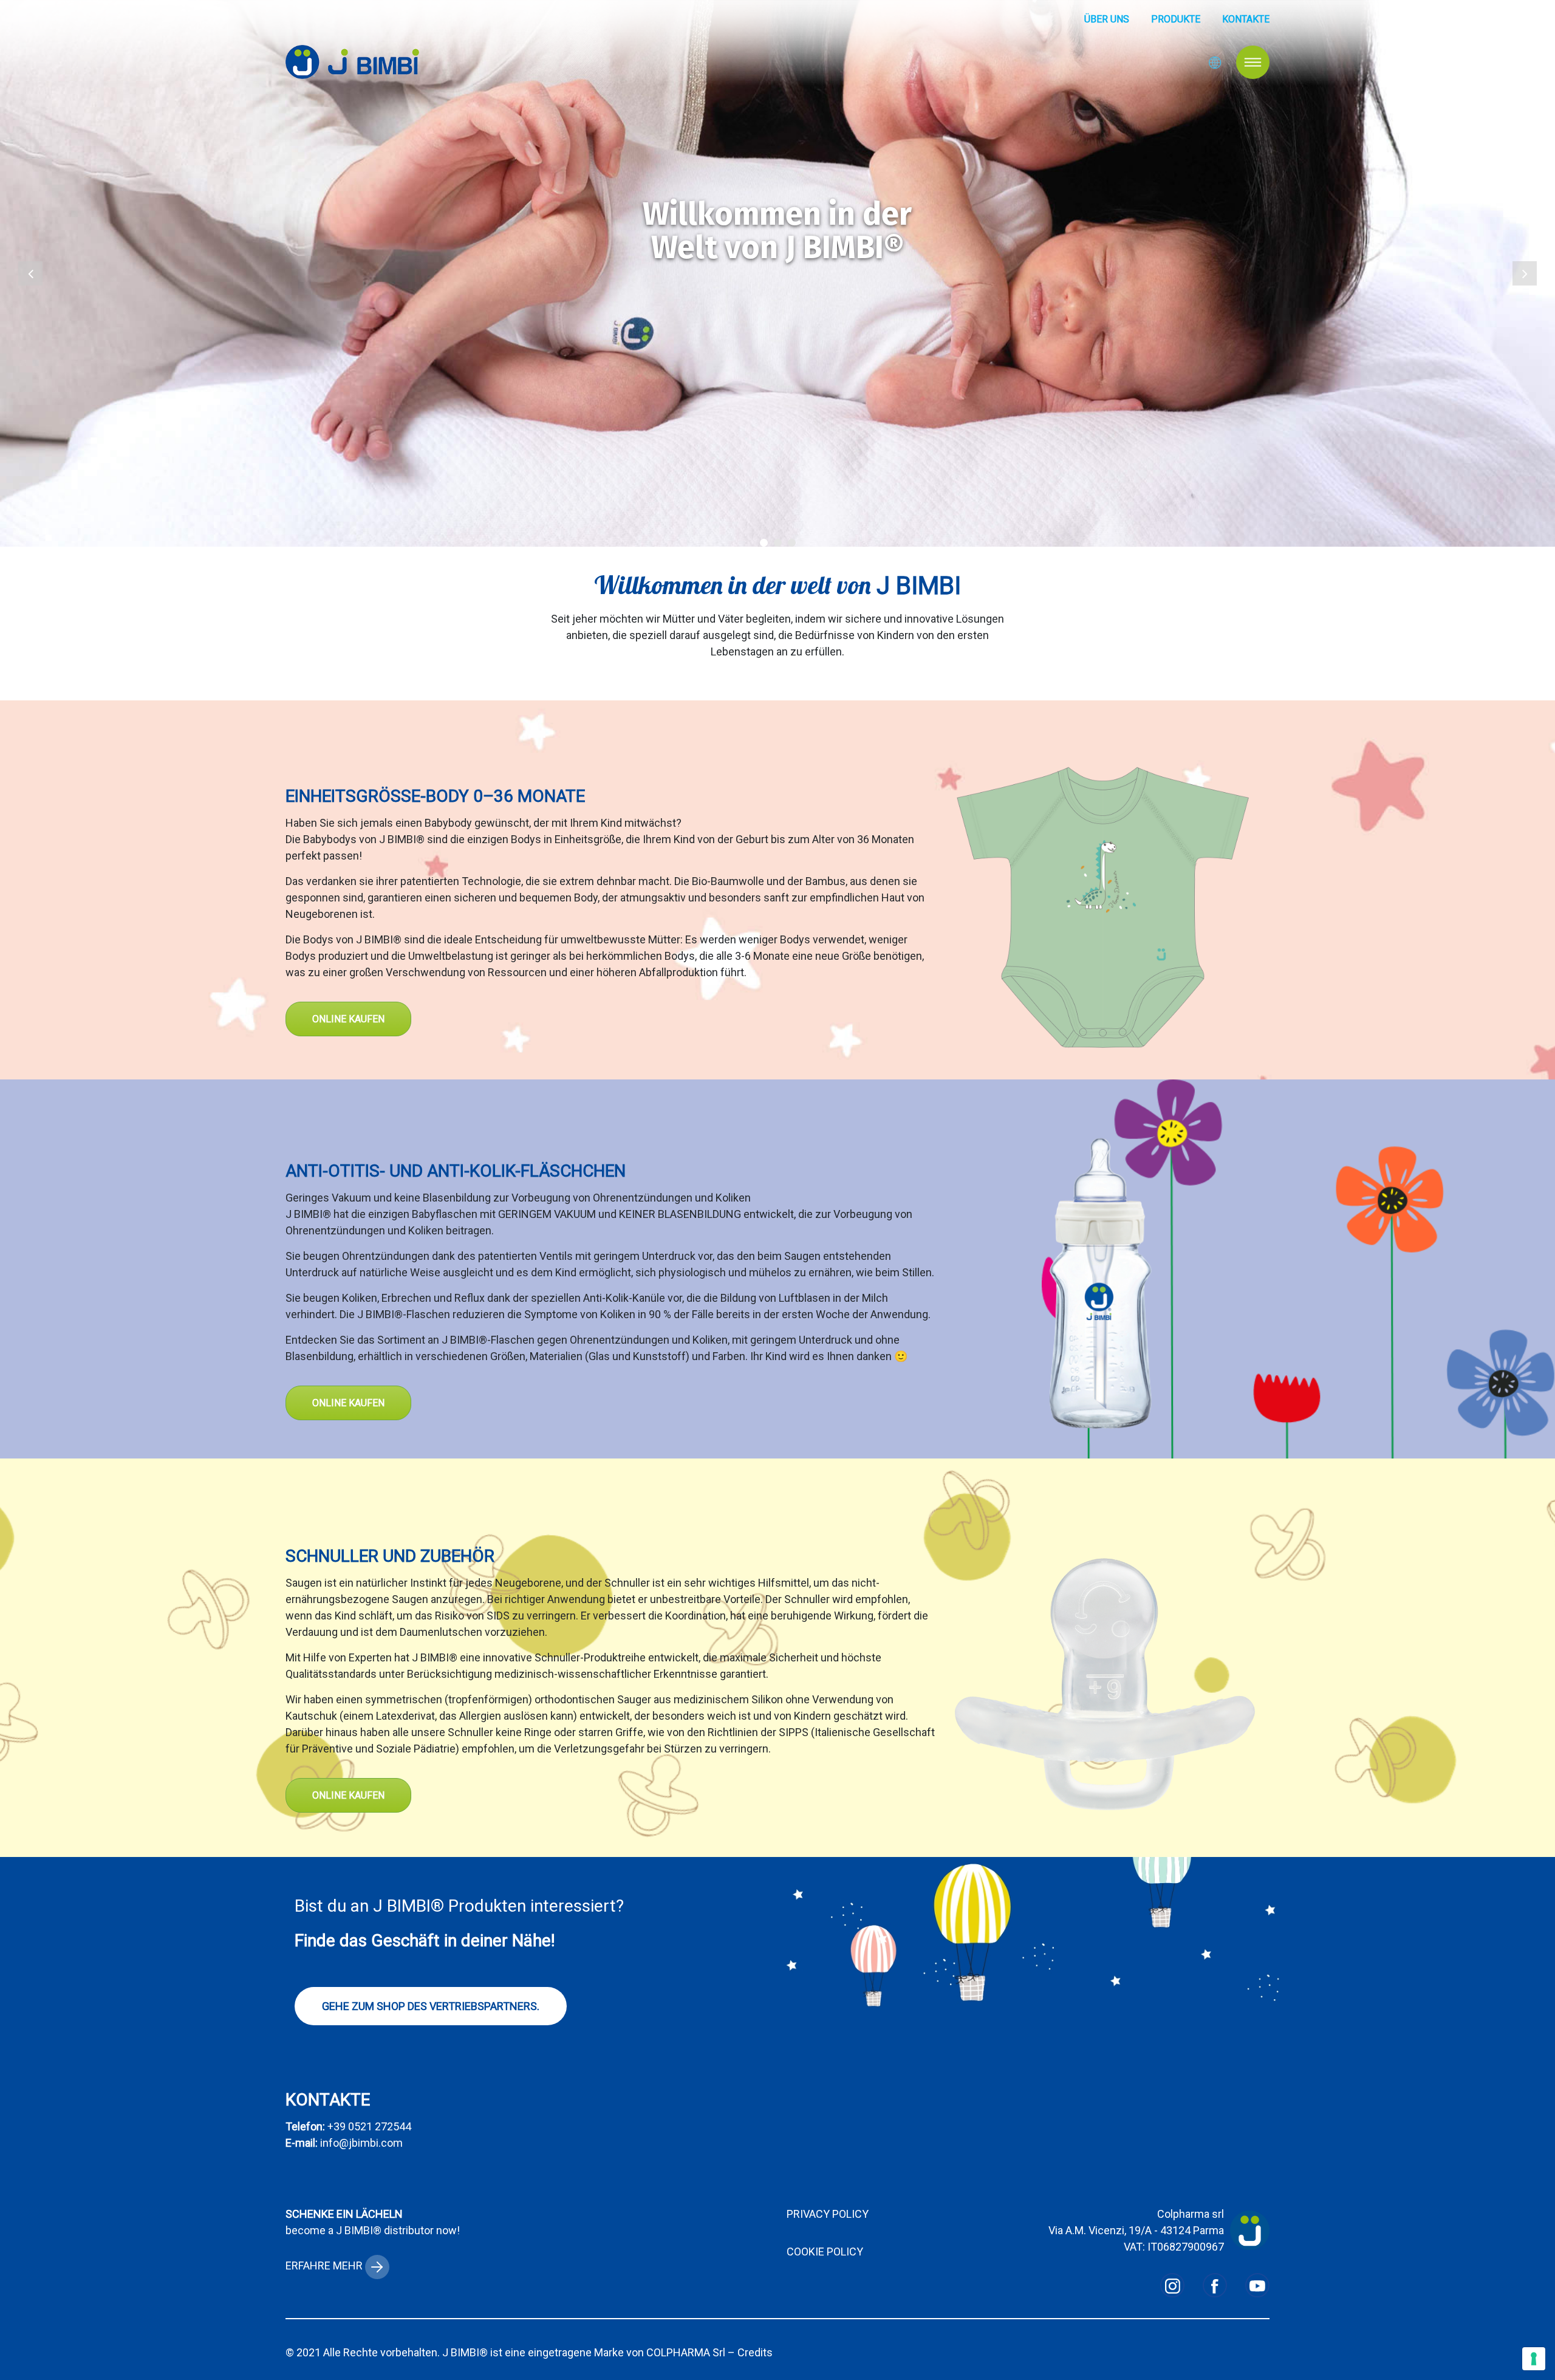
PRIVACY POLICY (828, 2214)
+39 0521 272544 (369, 2126)
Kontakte (1246, 19)
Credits (755, 2352)
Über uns (1107, 19)
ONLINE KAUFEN (348, 1019)
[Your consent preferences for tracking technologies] (1534, 2359)
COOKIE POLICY (825, 2252)
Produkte (1176, 19)
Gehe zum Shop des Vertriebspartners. (431, 2006)
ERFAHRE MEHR (325, 2265)
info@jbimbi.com (361, 2143)
